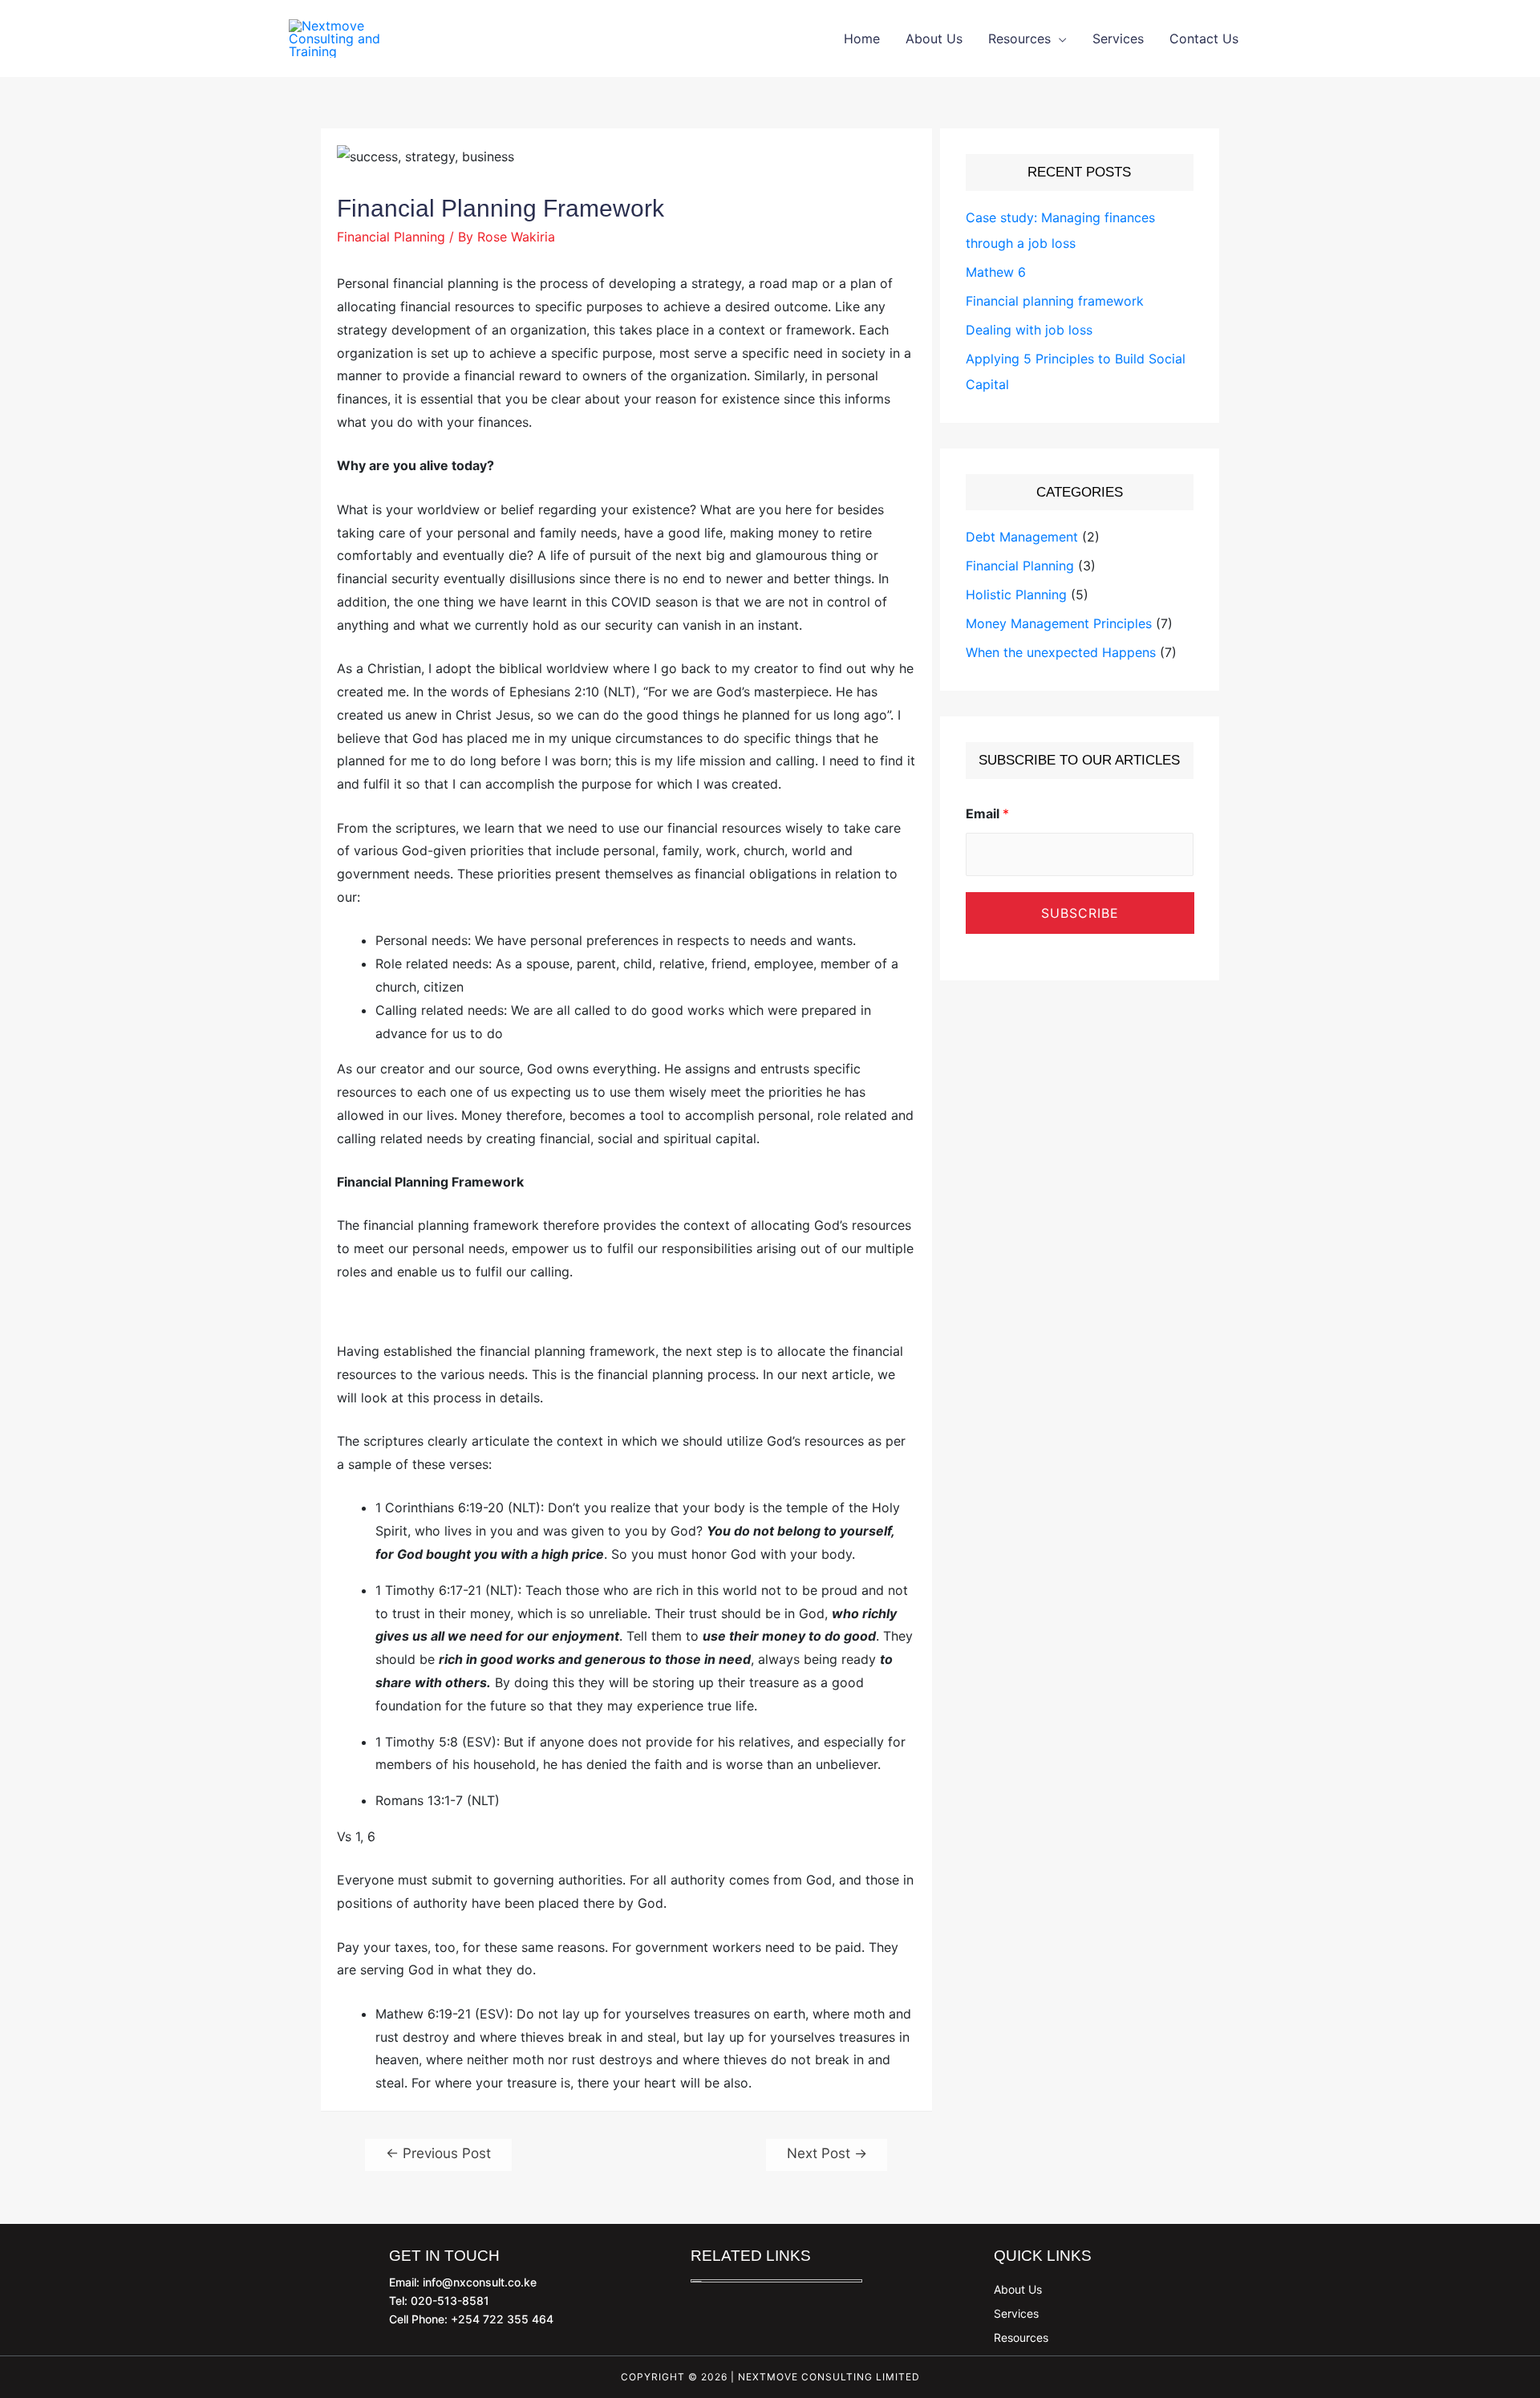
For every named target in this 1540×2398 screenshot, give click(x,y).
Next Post (827, 2153)
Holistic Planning (1016, 594)
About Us (934, 39)
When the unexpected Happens (1061, 652)
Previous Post (438, 2153)
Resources (1019, 39)
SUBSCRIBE (1080, 913)
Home (862, 39)
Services (1118, 39)
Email (987, 814)
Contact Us (1204, 39)
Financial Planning (391, 237)
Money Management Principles (1059, 623)
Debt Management (1022, 537)
